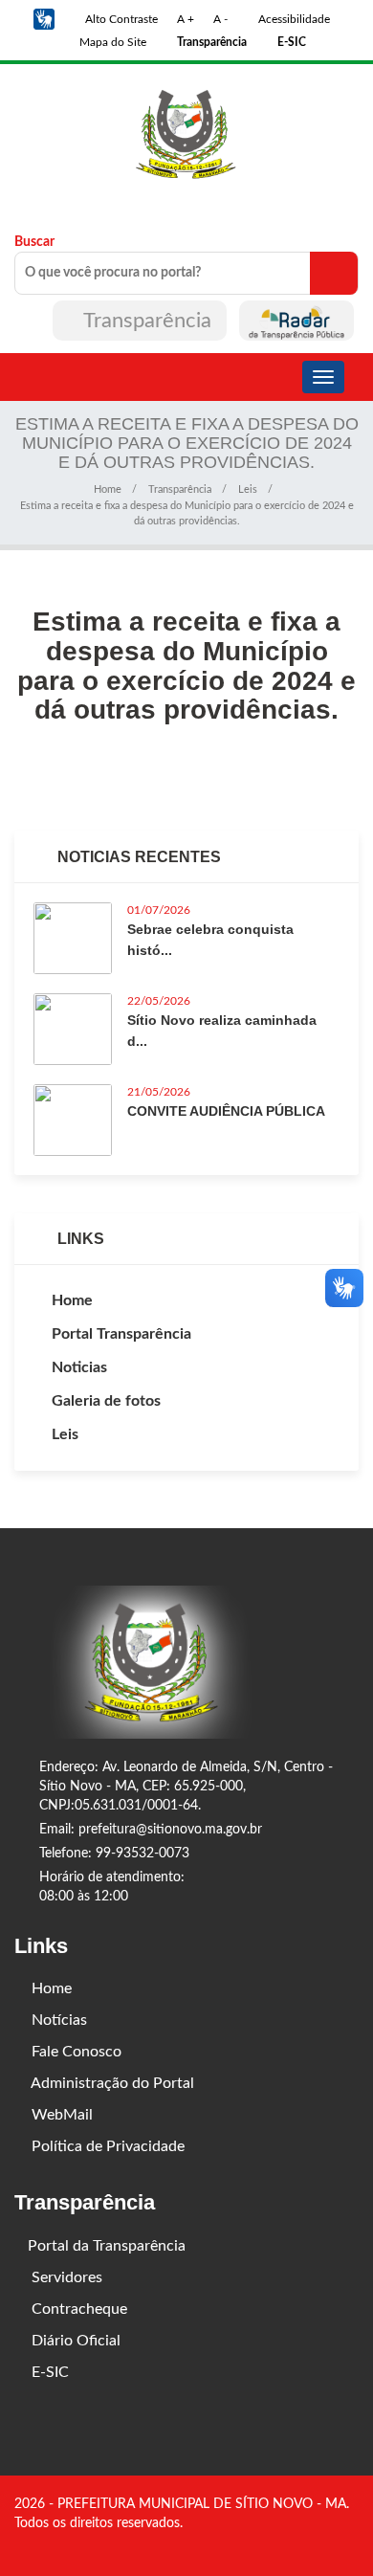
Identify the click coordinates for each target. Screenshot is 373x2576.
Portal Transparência (121, 1334)
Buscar (34, 242)
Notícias (57, 2020)
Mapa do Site (111, 42)
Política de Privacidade (106, 2146)
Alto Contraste (120, 19)
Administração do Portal (111, 2083)
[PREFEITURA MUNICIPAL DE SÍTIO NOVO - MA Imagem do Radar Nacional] (296, 321)
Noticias (79, 1367)
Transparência (148, 321)
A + (186, 19)
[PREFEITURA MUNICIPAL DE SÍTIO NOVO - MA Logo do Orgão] (186, 134)
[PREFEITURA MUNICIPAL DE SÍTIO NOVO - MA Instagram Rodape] (352, 2544)
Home (108, 489)
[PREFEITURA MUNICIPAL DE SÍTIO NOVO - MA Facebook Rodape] (325, 2544)
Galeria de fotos (106, 1401)
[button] (44, 19)
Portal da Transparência (107, 2246)
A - (220, 19)
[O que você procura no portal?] (334, 273)
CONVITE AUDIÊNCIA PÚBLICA (226, 1111)
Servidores (65, 2277)
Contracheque (77, 2309)
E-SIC (48, 2372)
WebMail (60, 2115)
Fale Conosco (75, 2052)
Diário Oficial (74, 2341)
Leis (248, 489)
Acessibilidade (293, 19)
